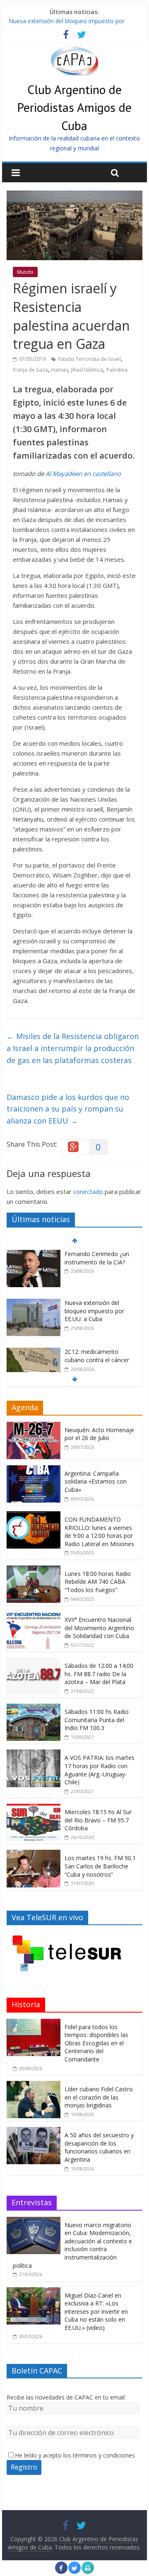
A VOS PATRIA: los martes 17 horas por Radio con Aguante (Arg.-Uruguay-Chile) (100, 1770)
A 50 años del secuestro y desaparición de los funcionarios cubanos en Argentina (99, 2147)
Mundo (25, 272)
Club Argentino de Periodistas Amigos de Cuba (74, 107)
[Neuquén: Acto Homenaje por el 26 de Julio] (34, 1426)
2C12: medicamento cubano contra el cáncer (97, 1356)
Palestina (117, 370)
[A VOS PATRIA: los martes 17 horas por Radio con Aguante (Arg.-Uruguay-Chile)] (34, 1754)
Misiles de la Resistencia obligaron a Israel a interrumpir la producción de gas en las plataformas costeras (73, 1048)
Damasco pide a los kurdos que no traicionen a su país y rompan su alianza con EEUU (68, 1109)
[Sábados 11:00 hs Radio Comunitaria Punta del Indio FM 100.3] (34, 1708)
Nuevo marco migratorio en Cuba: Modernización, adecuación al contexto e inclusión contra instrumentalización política (72, 2245)
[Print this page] (88, 2571)
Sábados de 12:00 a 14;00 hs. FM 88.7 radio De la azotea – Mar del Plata (99, 1674)
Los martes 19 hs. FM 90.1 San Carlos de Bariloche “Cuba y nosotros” (100, 1866)
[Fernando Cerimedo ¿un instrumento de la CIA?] (34, 1254)
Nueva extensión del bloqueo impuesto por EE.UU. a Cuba (94, 1311)
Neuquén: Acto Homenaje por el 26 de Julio (99, 1434)
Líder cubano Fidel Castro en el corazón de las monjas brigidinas (99, 2097)
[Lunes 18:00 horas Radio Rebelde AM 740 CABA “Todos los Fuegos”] (34, 1570)
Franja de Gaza (30, 370)
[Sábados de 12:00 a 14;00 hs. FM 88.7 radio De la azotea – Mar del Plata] (34, 1662)
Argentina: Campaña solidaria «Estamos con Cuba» (96, 1481)
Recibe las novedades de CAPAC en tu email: (66, 2397)
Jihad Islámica (87, 370)
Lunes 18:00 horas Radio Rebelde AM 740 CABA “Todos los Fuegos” (98, 1582)
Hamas (60, 370)
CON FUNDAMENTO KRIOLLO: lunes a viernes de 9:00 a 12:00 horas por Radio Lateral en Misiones (99, 1532)
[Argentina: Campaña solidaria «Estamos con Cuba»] (34, 1470)
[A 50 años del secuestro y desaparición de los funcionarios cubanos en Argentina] (34, 2131)
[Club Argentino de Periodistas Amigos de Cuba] (74, 51)
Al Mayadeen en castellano (83, 474)
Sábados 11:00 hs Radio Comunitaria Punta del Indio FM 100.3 (97, 1720)
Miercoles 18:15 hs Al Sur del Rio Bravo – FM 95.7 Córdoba (98, 1820)
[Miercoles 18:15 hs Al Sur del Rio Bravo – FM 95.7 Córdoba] (34, 1808)
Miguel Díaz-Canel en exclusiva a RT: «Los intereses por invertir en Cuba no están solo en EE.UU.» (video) (96, 2311)
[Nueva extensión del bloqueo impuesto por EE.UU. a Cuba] (34, 1303)
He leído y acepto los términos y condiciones (75, 2455)
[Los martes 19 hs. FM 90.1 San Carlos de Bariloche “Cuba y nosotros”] (34, 1854)
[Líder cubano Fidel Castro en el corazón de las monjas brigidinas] (34, 2085)
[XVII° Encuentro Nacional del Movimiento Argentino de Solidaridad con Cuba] (34, 1616)
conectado (88, 1191)
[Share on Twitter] (74, 2571)
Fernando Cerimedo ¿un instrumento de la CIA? (97, 1258)
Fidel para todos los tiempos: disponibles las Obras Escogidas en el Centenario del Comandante (96, 2043)
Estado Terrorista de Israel (90, 359)
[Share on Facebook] (61, 2571)
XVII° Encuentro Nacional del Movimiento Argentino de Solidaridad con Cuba (99, 1628)
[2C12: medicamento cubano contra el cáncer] (34, 1352)
